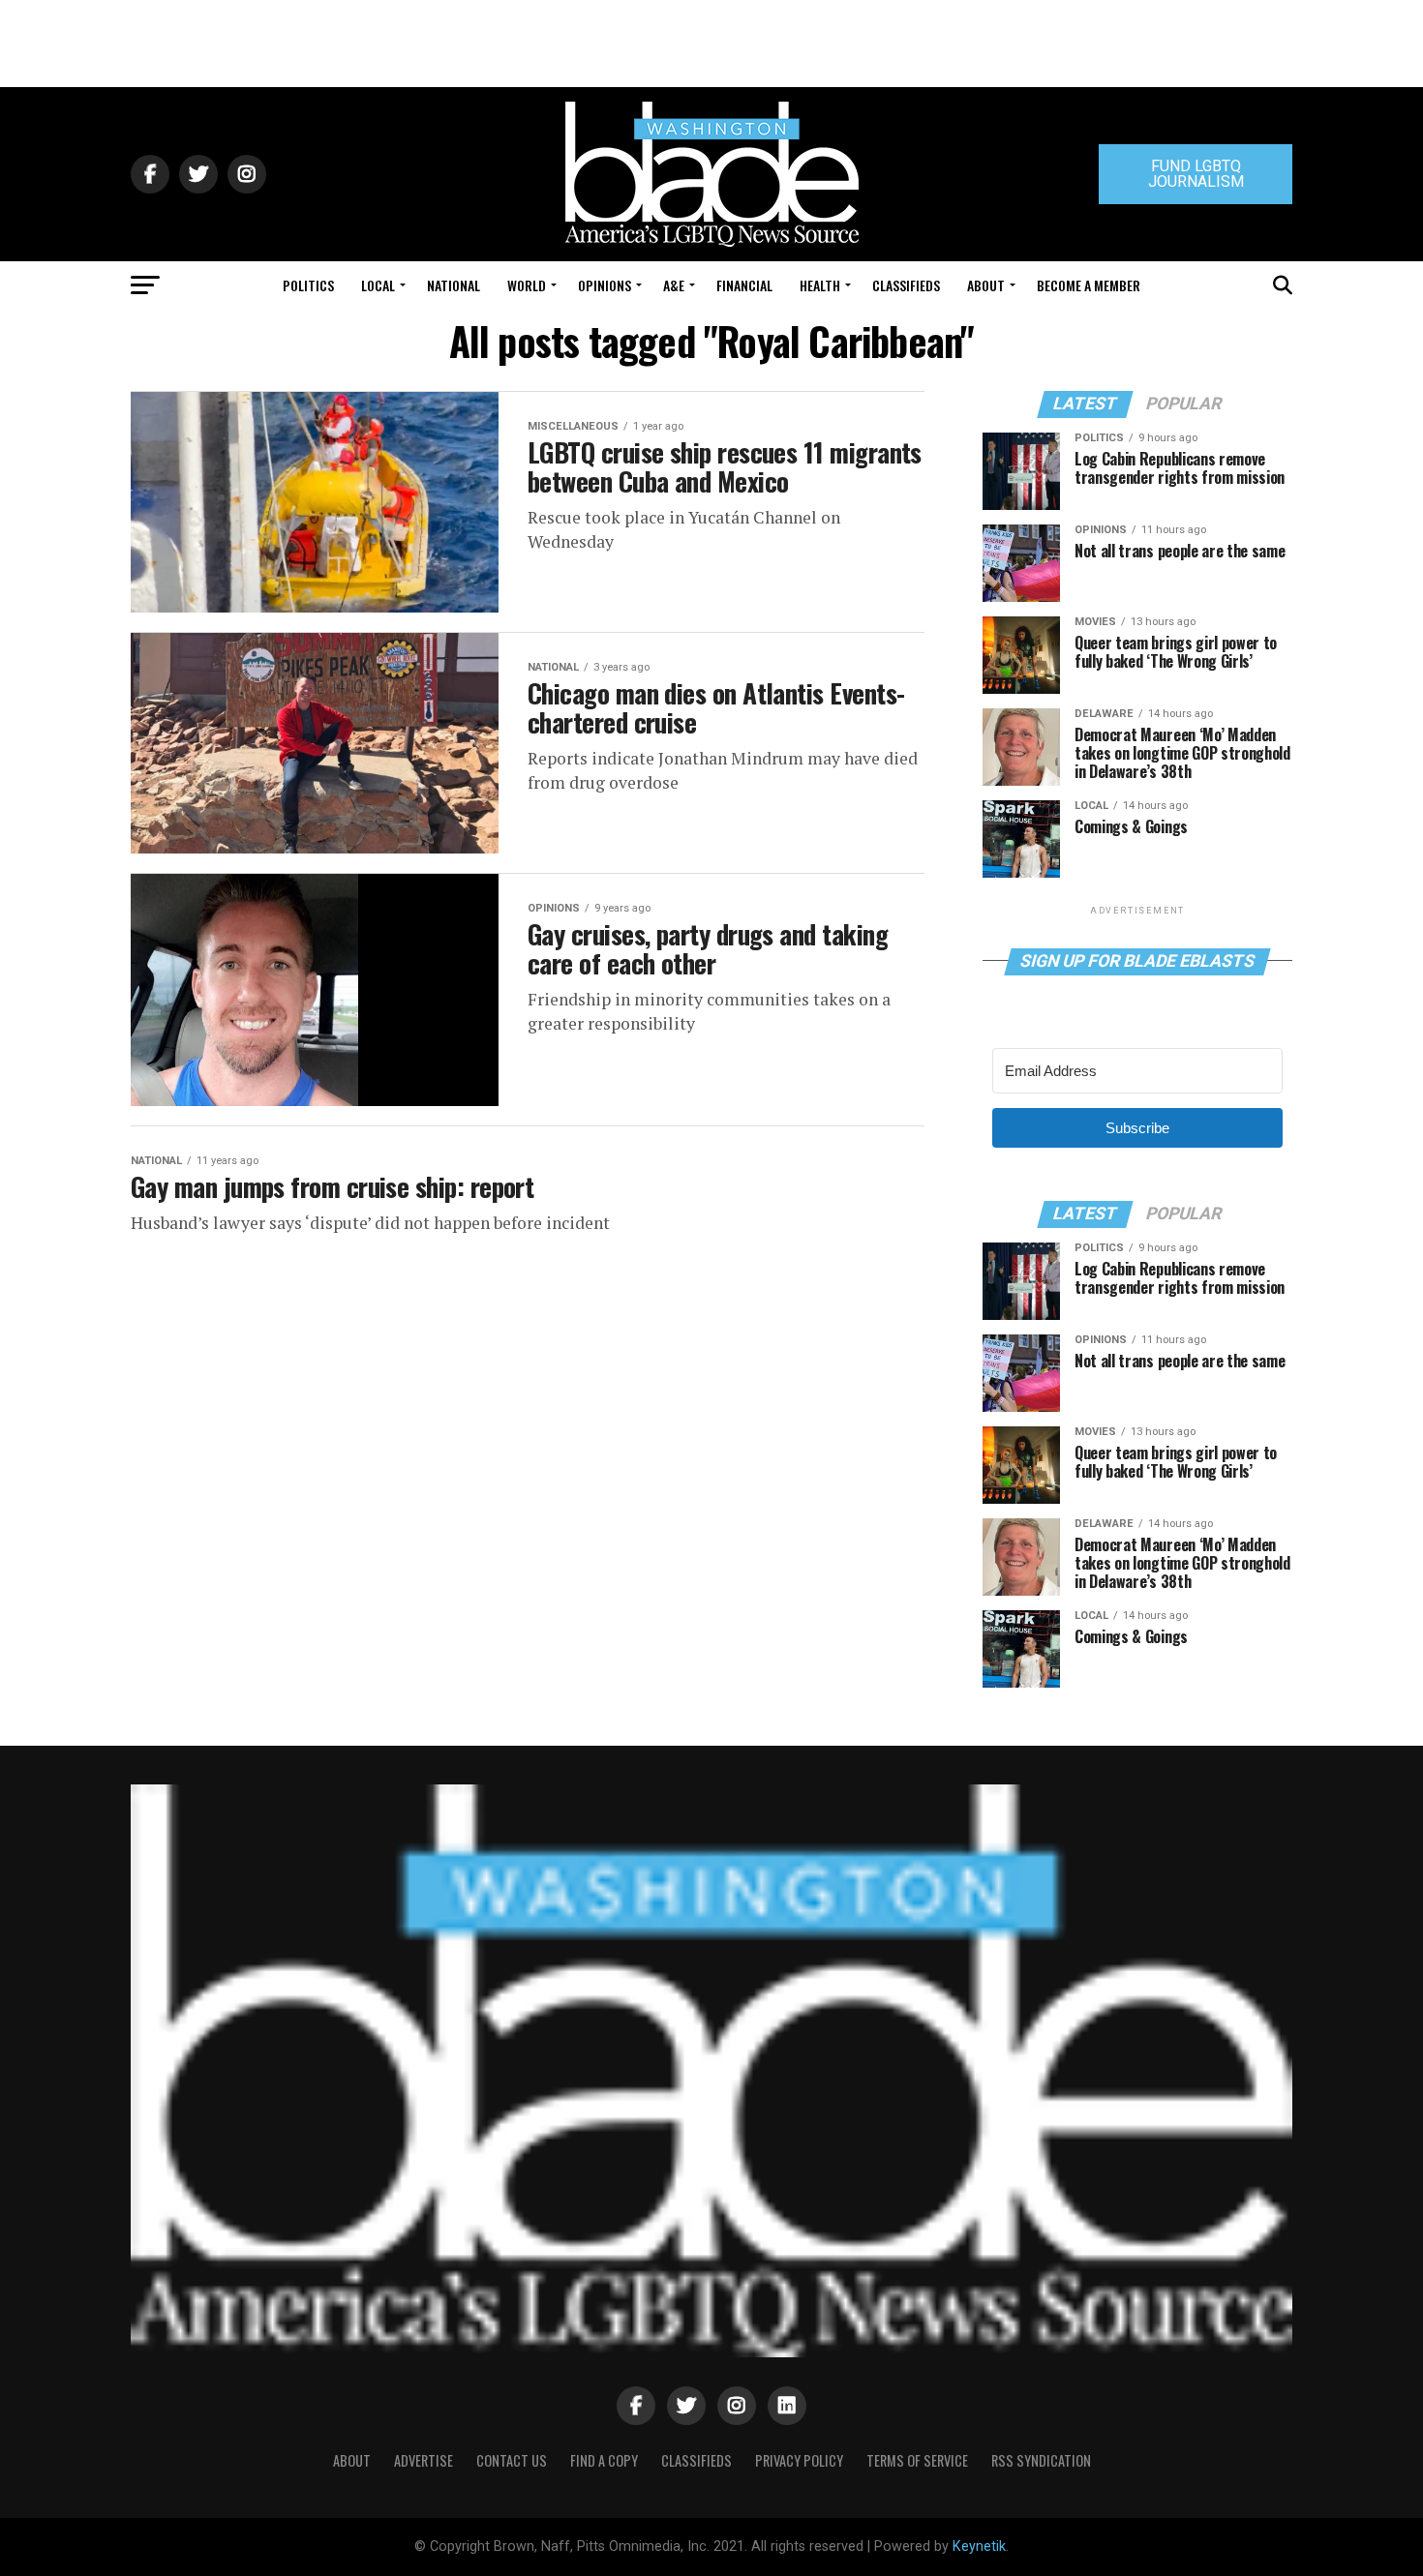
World (527, 285)
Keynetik (979, 2546)
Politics (308, 285)
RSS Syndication (1041, 2460)
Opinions (605, 285)
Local (378, 285)
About (986, 285)
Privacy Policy (799, 2460)
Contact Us (512, 2460)
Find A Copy (604, 2460)
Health (820, 285)
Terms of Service (917, 2460)
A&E (674, 285)
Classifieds (906, 285)
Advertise (424, 2460)
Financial (744, 285)
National (454, 285)
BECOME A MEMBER (1089, 285)
